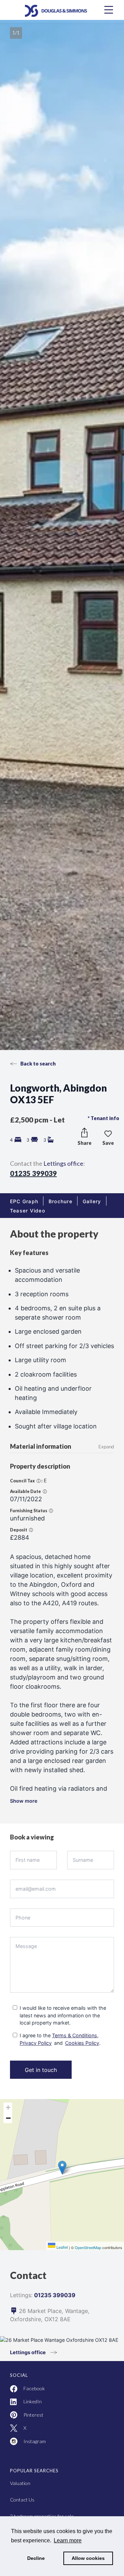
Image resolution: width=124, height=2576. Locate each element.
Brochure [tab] (60, 1201)
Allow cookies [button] (88, 2558)
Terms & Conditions (75, 2035)
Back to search (38, 1064)
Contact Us (22, 2500)
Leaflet (62, 2247)
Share (85, 1143)
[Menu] (109, 10)
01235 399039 (33, 1173)
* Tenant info (104, 1118)
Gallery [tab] (92, 1201)
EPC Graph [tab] (24, 1201)
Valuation (20, 2483)
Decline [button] (36, 2558)
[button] (62, 1805)
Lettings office (28, 2352)
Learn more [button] (68, 2540)
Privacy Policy (36, 2043)
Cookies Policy (82, 2043)
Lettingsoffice (63, 1163)
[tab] (28, 1211)
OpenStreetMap (88, 2247)
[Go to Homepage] (62, 10)
